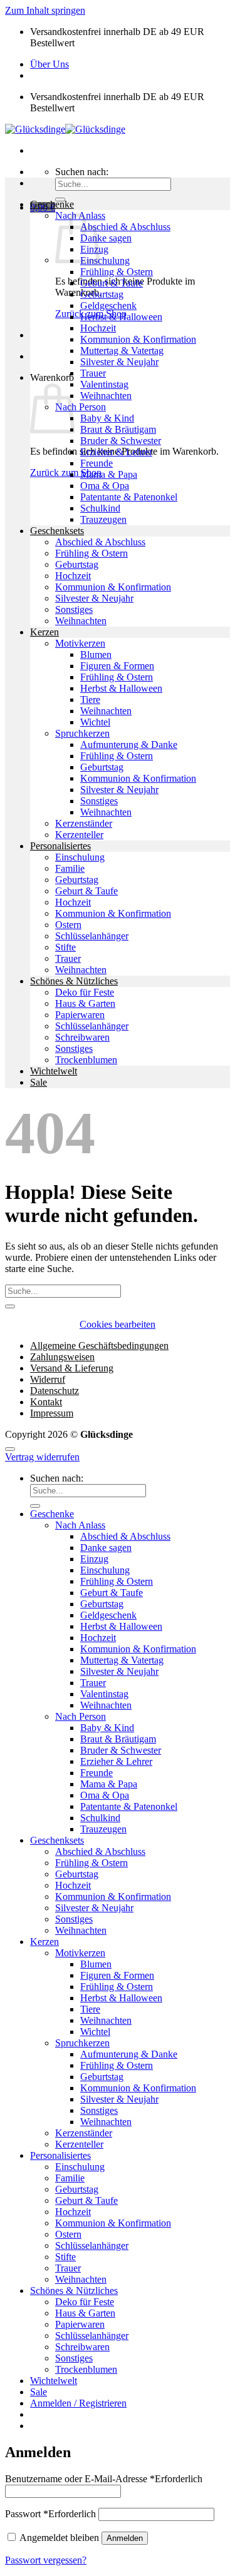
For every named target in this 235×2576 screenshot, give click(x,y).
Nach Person (81, 407)
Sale (39, 1082)
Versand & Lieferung (72, 1368)
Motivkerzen (80, 643)
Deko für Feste (85, 992)
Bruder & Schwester (121, 441)
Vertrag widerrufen (42, 1457)
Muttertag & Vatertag (122, 351)
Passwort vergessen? (46, 2560)
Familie (70, 868)
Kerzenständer (84, 823)
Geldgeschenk (108, 306)
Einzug (94, 1559)
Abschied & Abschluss (125, 227)
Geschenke (52, 204)
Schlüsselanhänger (92, 936)
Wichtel (95, 722)
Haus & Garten (85, 1003)
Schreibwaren (82, 1037)
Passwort (50, 2514)
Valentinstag (104, 384)
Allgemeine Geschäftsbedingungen (99, 1346)
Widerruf (48, 1379)
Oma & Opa (105, 486)
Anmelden (125, 2538)
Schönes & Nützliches (74, 981)
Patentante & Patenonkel (129, 497)
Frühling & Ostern (117, 272)
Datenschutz (55, 1391)
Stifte (65, 947)
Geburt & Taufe (112, 283)
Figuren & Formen (117, 666)
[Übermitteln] (10, 1306)
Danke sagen (106, 238)
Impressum (52, 1413)
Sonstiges (74, 609)
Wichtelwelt (54, 1071)
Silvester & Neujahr (119, 362)
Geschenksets (57, 531)
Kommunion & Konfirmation (138, 339)
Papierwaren (80, 1015)
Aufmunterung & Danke (129, 745)
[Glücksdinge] (65, 129)
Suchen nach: (82, 172)
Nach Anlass (80, 1525)
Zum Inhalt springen (45, 10)
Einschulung (105, 260)
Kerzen (44, 632)
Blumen (96, 654)
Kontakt (46, 1402)
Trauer (93, 373)
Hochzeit (98, 328)
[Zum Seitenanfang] (10, 1449)
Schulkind (100, 508)
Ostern (68, 925)
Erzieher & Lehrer (116, 452)
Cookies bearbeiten (118, 1324)
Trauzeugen (103, 519)
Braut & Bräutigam (118, 429)
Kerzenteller (79, 835)
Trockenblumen (86, 1060)
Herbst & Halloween (121, 317)
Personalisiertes (60, 846)
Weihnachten (106, 396)
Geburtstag (102, 294)
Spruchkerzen (82, 733)
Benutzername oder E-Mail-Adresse (104, 2479)
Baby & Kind (107, 418)
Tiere (90, 700)
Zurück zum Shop (66, 472)
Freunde (97, 463)
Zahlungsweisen (62, 1357)
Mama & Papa (109, 474)
